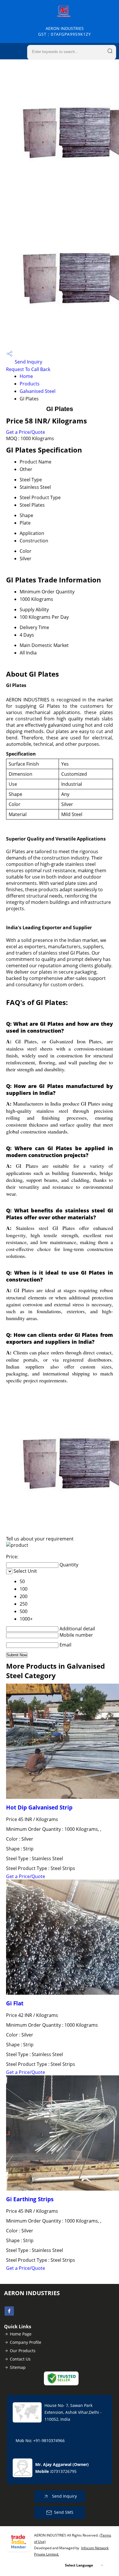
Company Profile (26, 2342)
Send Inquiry (28, 362)
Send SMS (64, 2512)
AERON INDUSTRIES (65, 31)
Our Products (23, 2351)
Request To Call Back (28, 369)
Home (26, 376)
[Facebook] (9, 2314)
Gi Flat (15, 2003)
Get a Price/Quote (26, 432)
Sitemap (18, 2367)
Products (30, 384)
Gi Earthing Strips (30, 2199)
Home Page (21, 2334)
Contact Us (20, 2359)
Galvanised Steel (38, 391)
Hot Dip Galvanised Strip (39, 1807)
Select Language (79, 2565)
